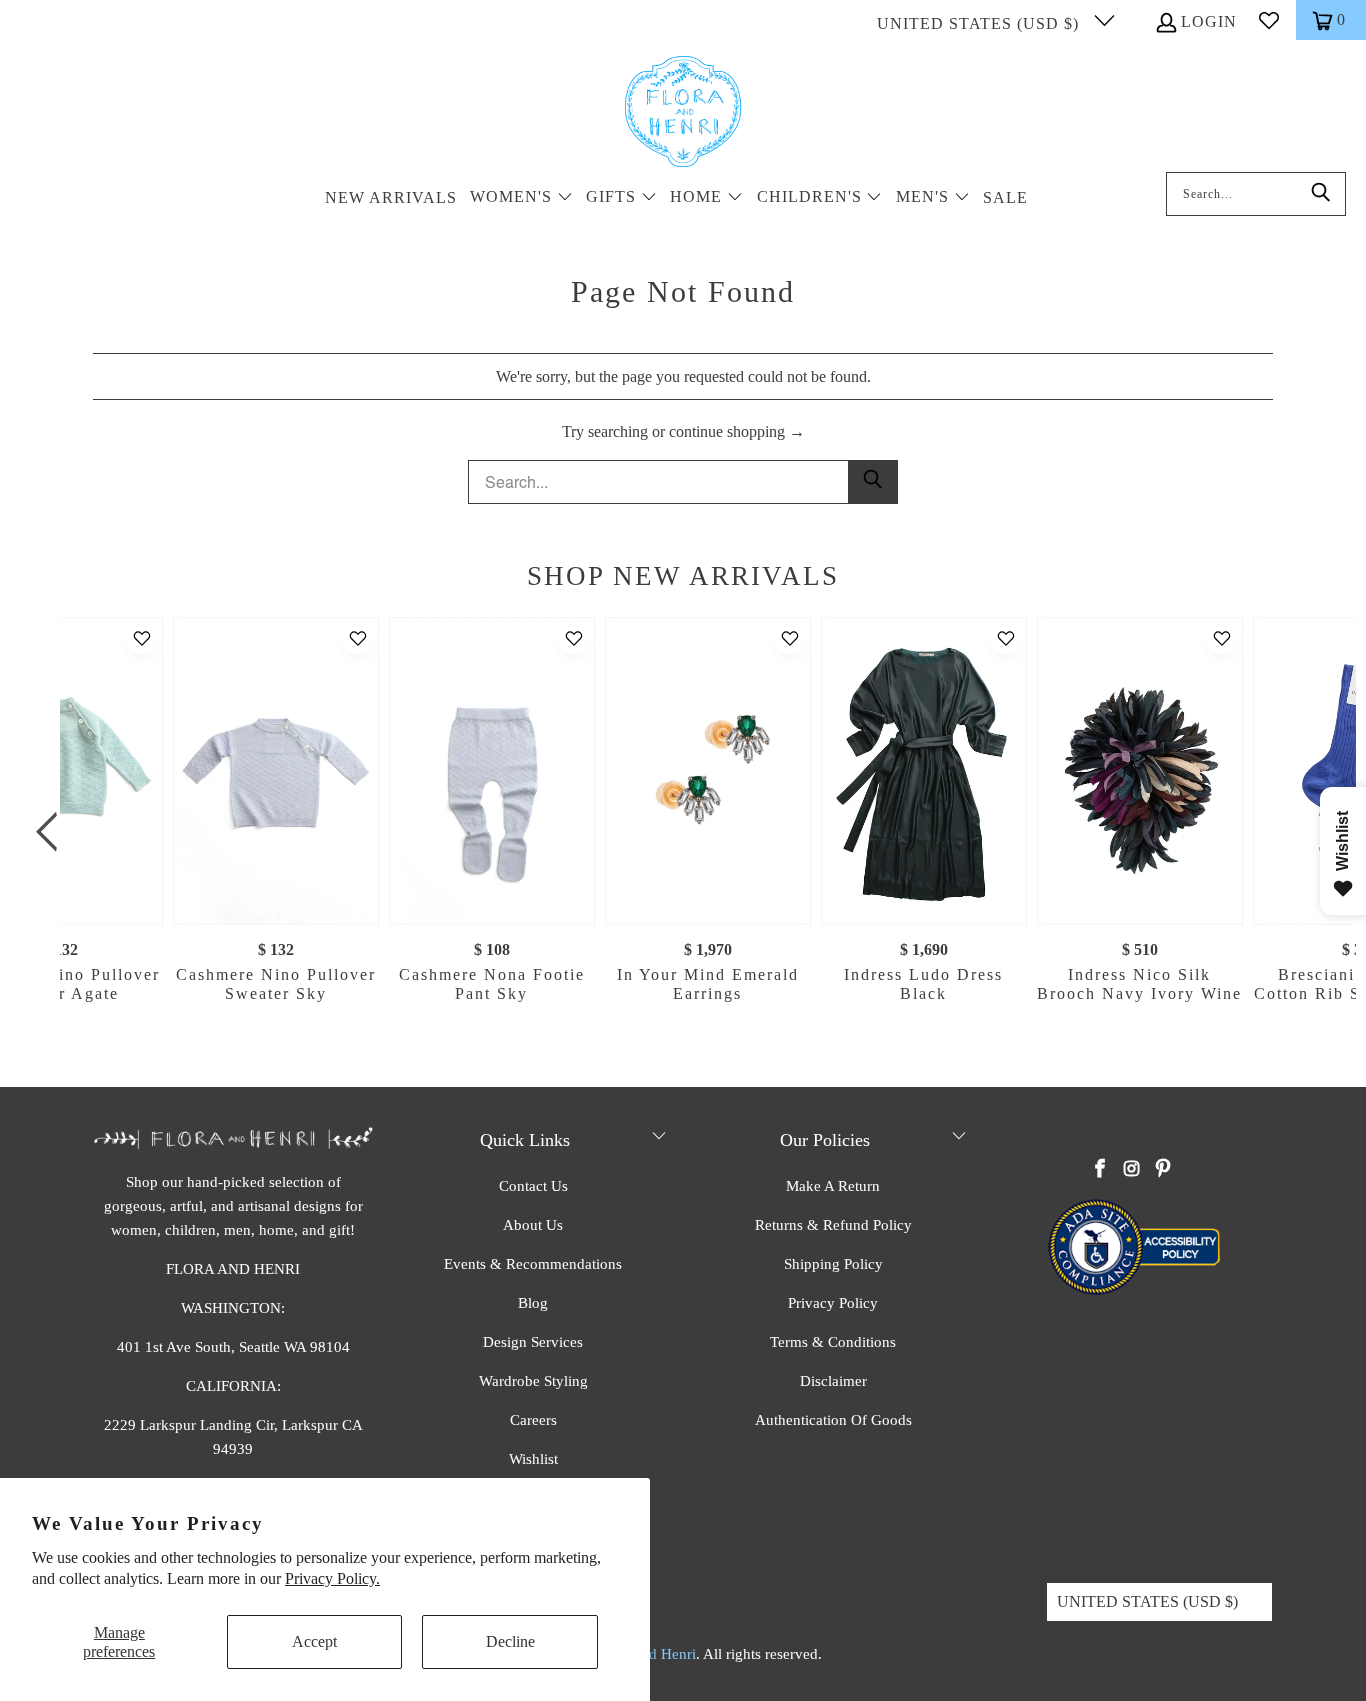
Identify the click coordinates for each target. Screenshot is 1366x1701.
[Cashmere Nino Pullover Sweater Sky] (276, 771)
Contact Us (533, 1186)
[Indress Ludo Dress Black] (924, 771)
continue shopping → (737, 431)
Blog (533, 1303)
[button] (521, 198)
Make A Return (833, 1186)
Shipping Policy (833, 1264)
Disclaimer (833, 1381)
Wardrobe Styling (533, 1381)
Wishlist (533, 1459)
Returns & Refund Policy (833, 1225)
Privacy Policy (833, 1303)
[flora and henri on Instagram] (1132, 1170)
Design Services (533, 1342)
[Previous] (52, 831)
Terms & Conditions (833, 1342)
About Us (533, 1225)
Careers (533, 1420)
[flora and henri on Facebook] (1101, 1170)
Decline (510, 1641)
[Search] (1321, 194)
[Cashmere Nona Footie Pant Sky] (492, 771)
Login (1209, 21)
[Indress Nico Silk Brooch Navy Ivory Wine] (1140, 771)
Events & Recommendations (533, 1264)
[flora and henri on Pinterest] (1163, 1170)
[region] (688, 831)
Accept (314, 1641)
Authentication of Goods (833, 1420)
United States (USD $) (980, 23)
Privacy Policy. (332, 1578)
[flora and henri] (683, 113)
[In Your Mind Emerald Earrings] (708, 771)
